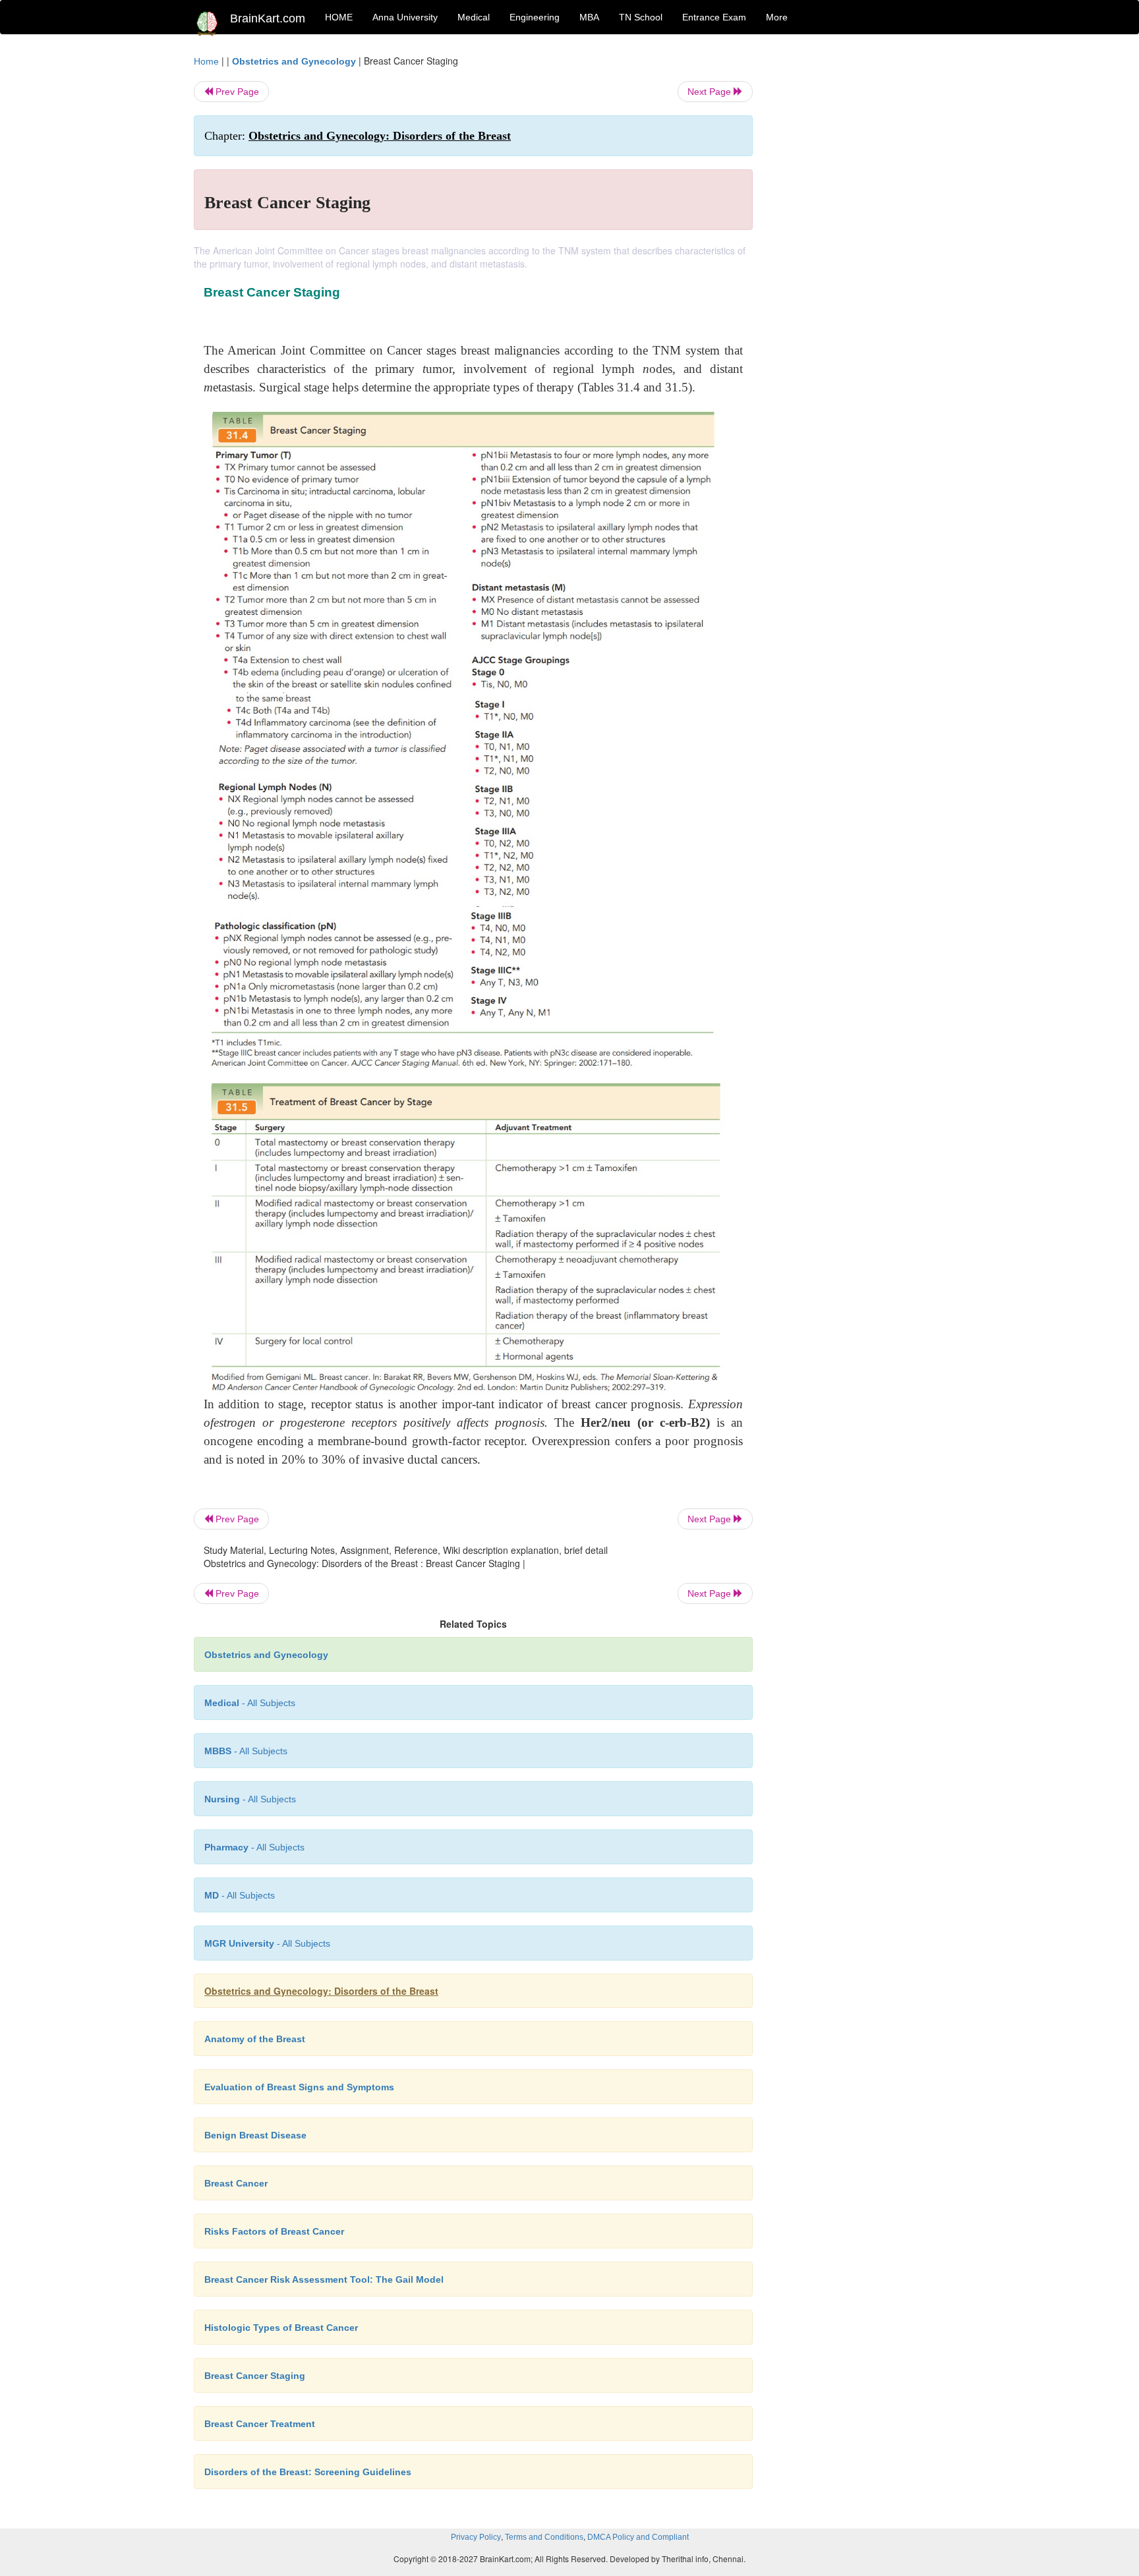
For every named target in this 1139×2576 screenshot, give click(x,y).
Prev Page (236, 92)
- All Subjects (250, 1703)
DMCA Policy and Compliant (638, 2537)
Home (206, 61)
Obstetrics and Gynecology (294, 61)
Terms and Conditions (544, 2537)
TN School (641, 17)
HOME (339, 17)
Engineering (535, 17)
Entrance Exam (714, 17)
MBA (589, 17)
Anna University (405, 17)
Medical (474, 17)
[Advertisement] (859, 252)
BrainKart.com (268, 18)
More (777, 17)
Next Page (711, 92)
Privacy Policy (476, 2537)
